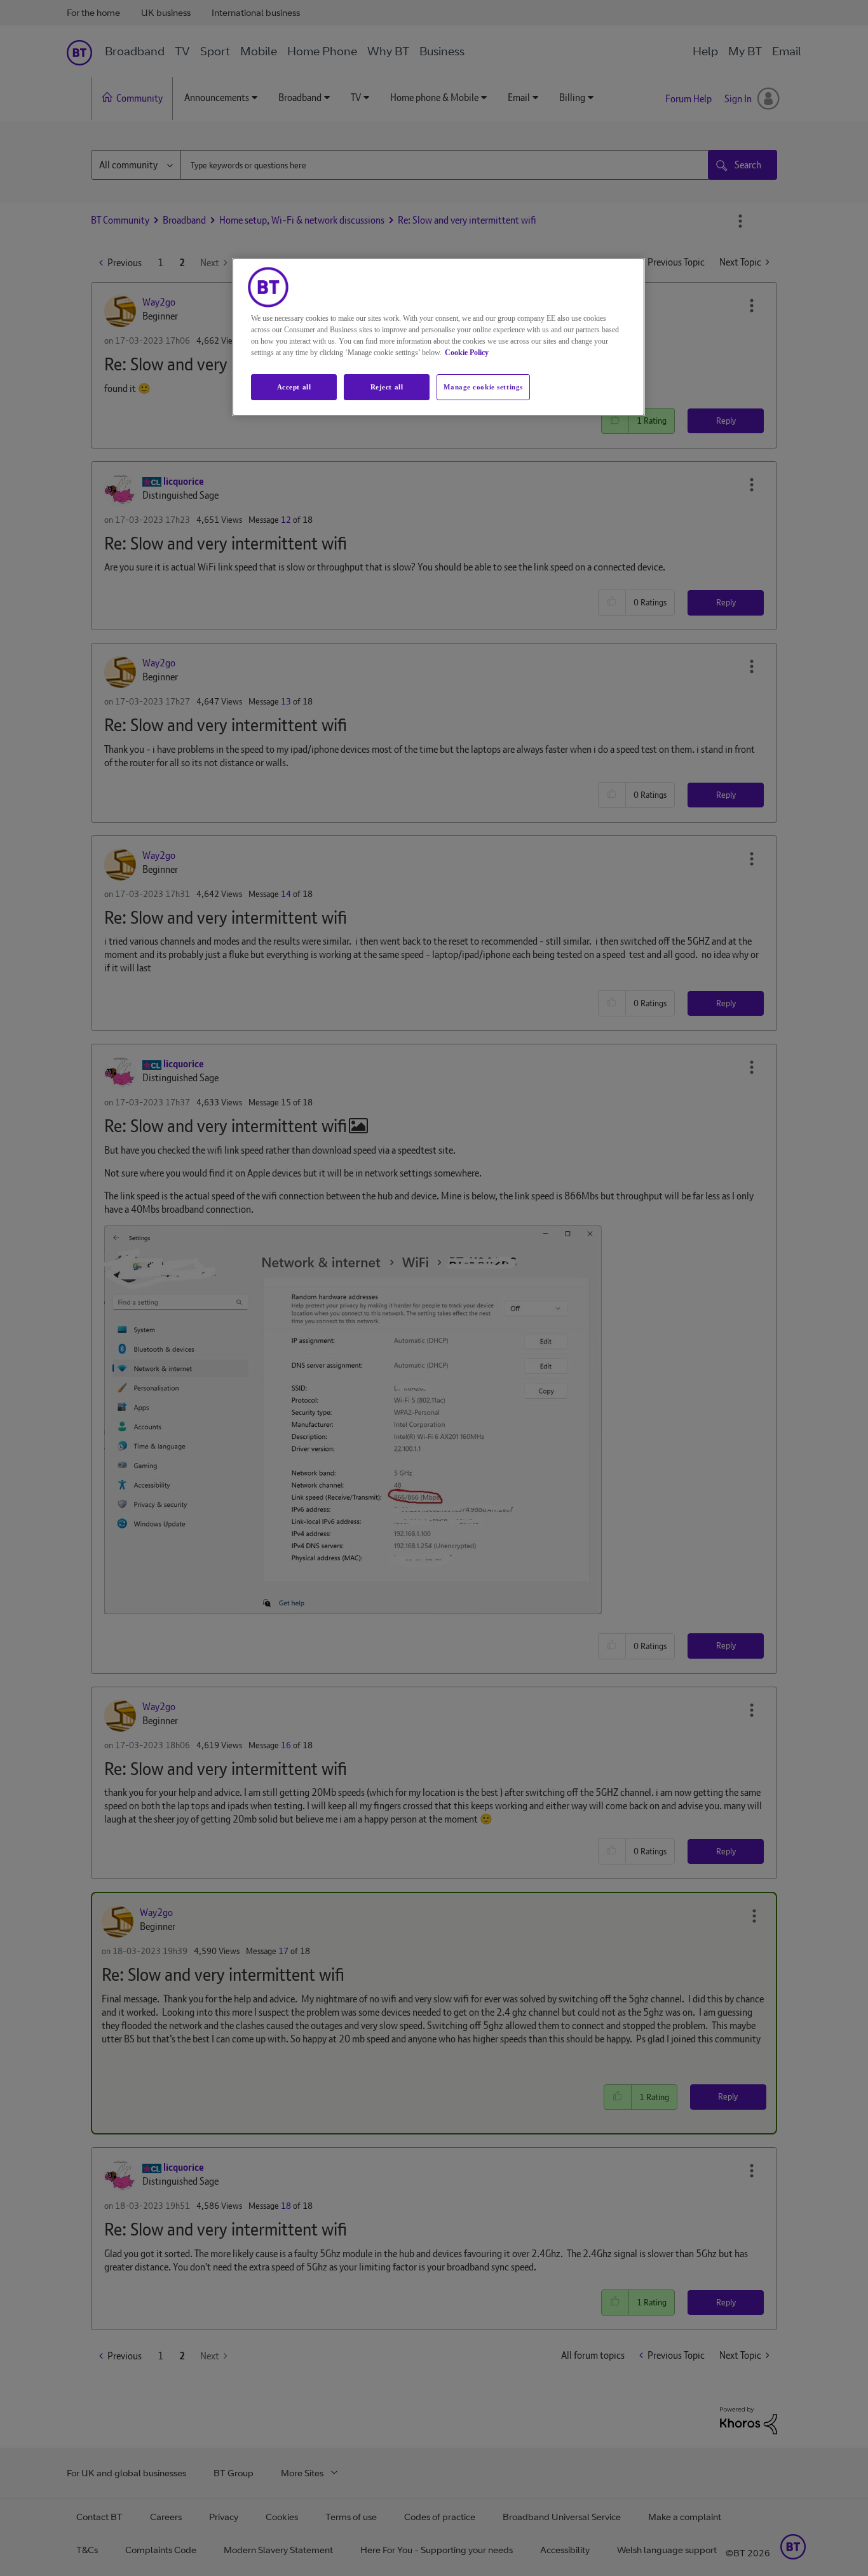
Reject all (387, 387)
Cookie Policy (467, 353)
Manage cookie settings (483, 387)
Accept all (294, 387)
